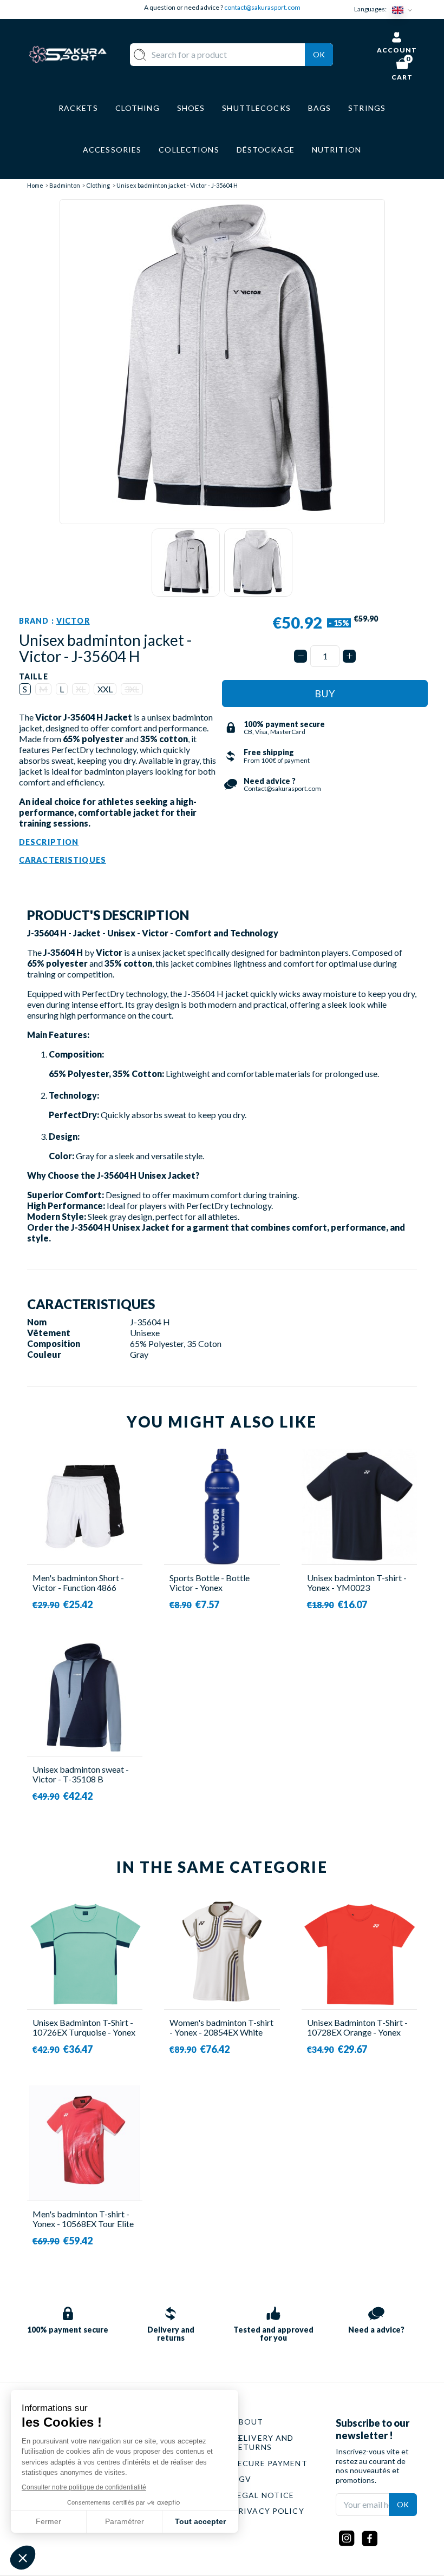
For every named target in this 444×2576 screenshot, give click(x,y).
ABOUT (248, 2422)
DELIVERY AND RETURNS (263, 2443)
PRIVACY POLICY (269, 2511)
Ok (319, 54)
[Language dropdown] (404, 9)
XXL (105, 689)
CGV (242, 2479)
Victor (73, 621)
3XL (132, 689)
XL (81, 689)
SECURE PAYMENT (270, 2463)
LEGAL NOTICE (263, 2495)
